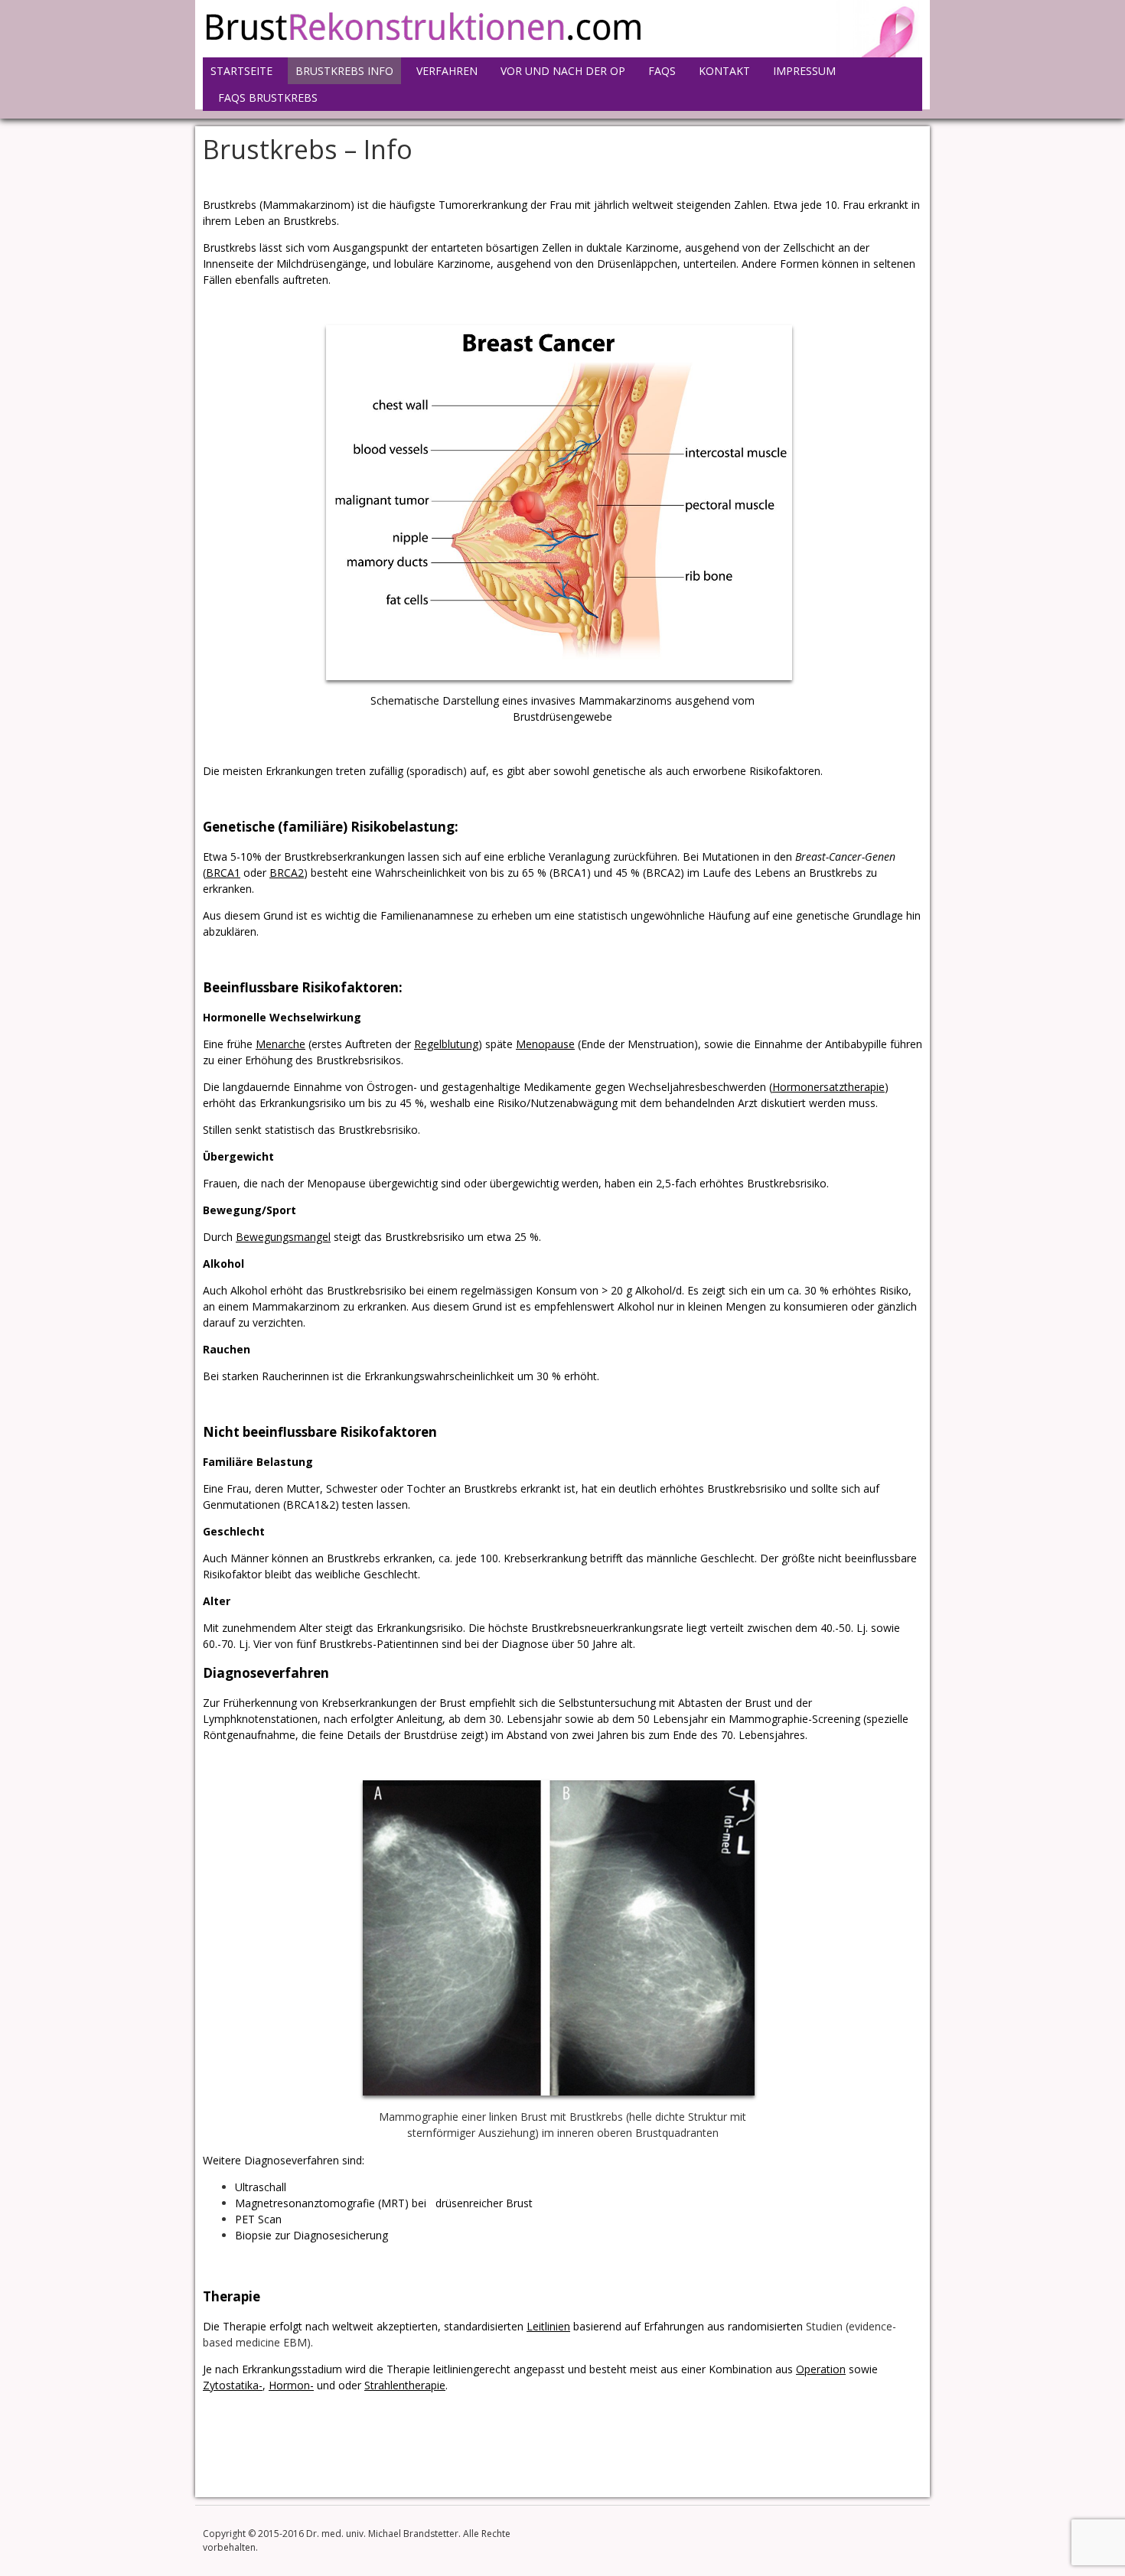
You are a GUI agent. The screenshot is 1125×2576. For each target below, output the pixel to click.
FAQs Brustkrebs (268, 98)
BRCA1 (223, 873)
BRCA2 (287, 873)
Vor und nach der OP (563, 71)
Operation (821, 2369)
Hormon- (291, 2385)
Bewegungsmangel (283, 1237)
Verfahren (447, 71)
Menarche (280, 1044)
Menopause (545, 1044)
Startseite (241, 71)
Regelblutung (446, 1044)
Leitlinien (548, 2326)
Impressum (804, 71)
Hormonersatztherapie (828, 1087)
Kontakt (724, 71)
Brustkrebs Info (344, 71)
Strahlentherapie (405, 2385)
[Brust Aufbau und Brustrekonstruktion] (423, 42)
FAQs (662, 71)
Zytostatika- (233, 2385)
